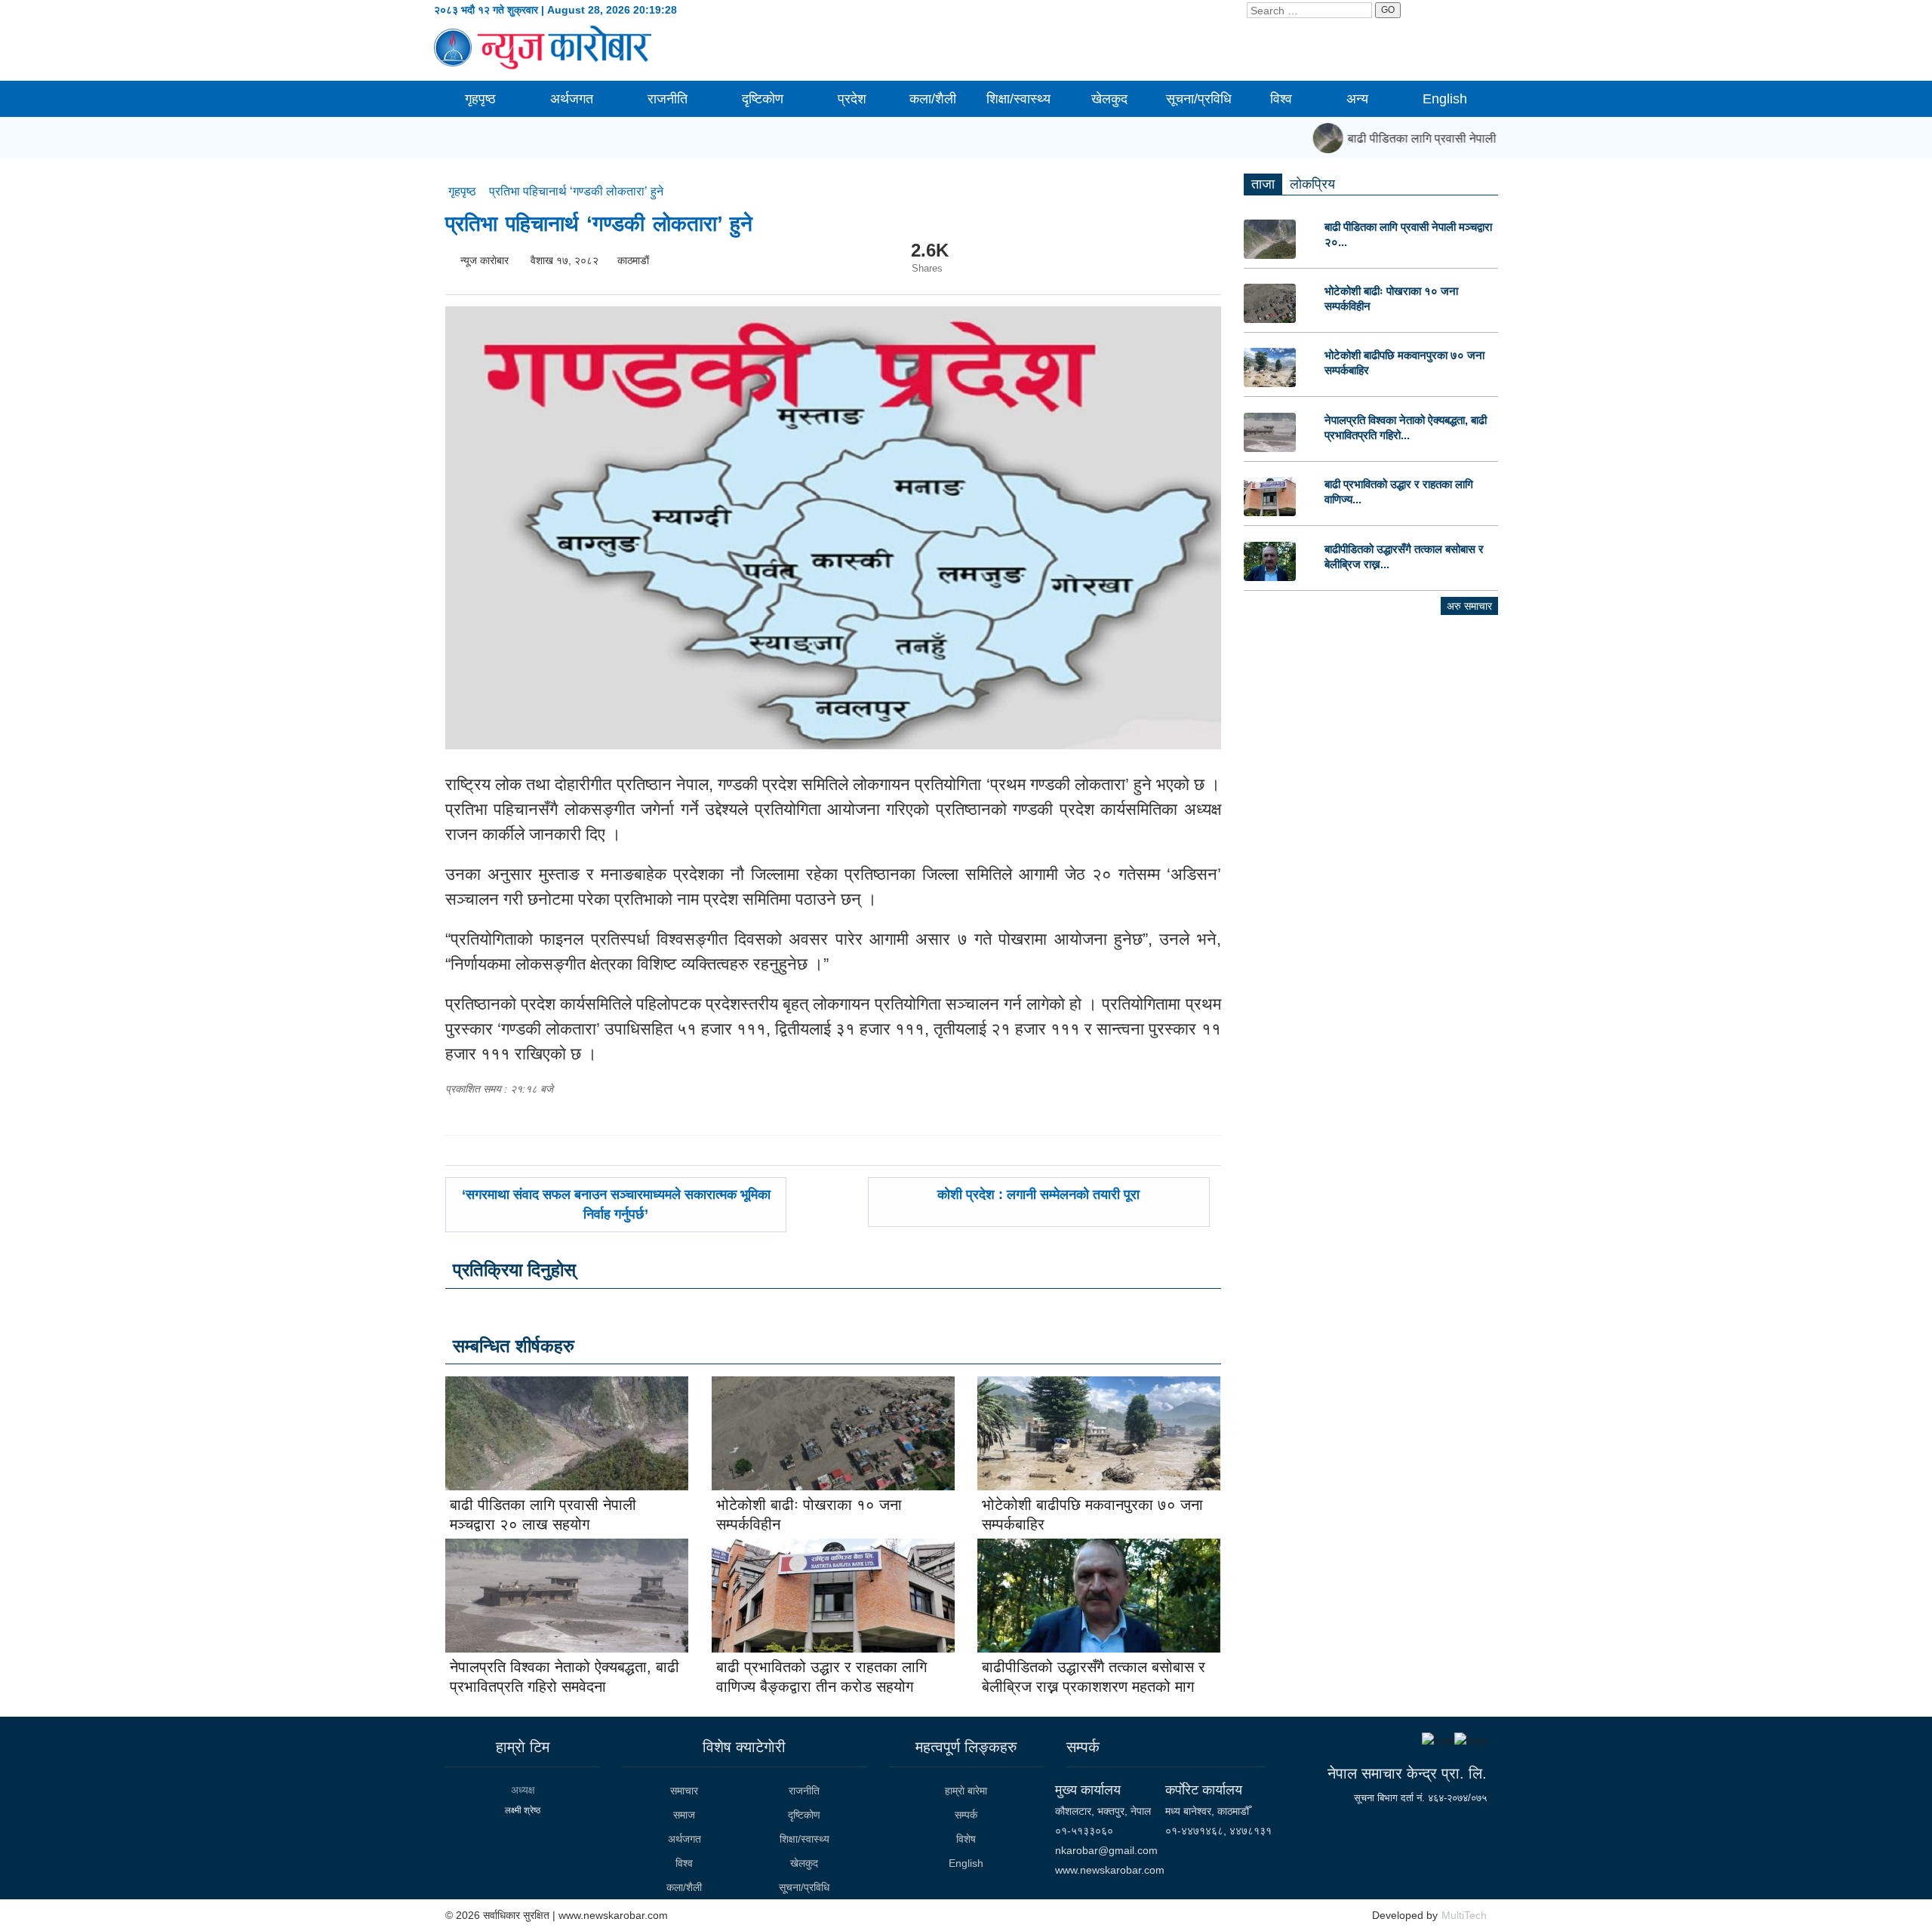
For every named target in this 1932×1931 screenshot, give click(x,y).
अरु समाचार (1469, 606)
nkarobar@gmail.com (1106, 1850)
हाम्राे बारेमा (966, 1791)
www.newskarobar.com (1110, 1870)
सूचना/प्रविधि (1199, 99)
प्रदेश (852, 99)
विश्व (1281, 99)
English (1445, 99)
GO (1388, 10)
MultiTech (1464, 1915)
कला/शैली (933, 99)
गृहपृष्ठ (480, 99)
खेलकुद (1109, 99)
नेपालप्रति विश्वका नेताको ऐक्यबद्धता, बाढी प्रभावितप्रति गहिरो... (1406, 427)
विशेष (966, 1839)
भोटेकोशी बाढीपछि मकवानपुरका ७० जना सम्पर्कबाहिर (1404, 363)
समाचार (684, 1791)
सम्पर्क (966, 1815)
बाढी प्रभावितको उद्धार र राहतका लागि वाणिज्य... (1399, 492)
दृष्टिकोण (763, 99)
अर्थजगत (572, 99)
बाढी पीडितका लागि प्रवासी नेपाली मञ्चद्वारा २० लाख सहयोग (1457, 138)
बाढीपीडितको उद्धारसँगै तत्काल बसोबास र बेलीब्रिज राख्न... (1404, 557)
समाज (684, 1815)
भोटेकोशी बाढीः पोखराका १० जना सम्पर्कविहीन (1391, 298)
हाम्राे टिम (523, 1747)
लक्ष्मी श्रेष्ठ (523, 1810)
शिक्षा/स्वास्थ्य (1018, 99)
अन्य (1357, 99)
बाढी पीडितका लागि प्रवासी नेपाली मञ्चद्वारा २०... (1408, 234)
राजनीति (668, 99)
